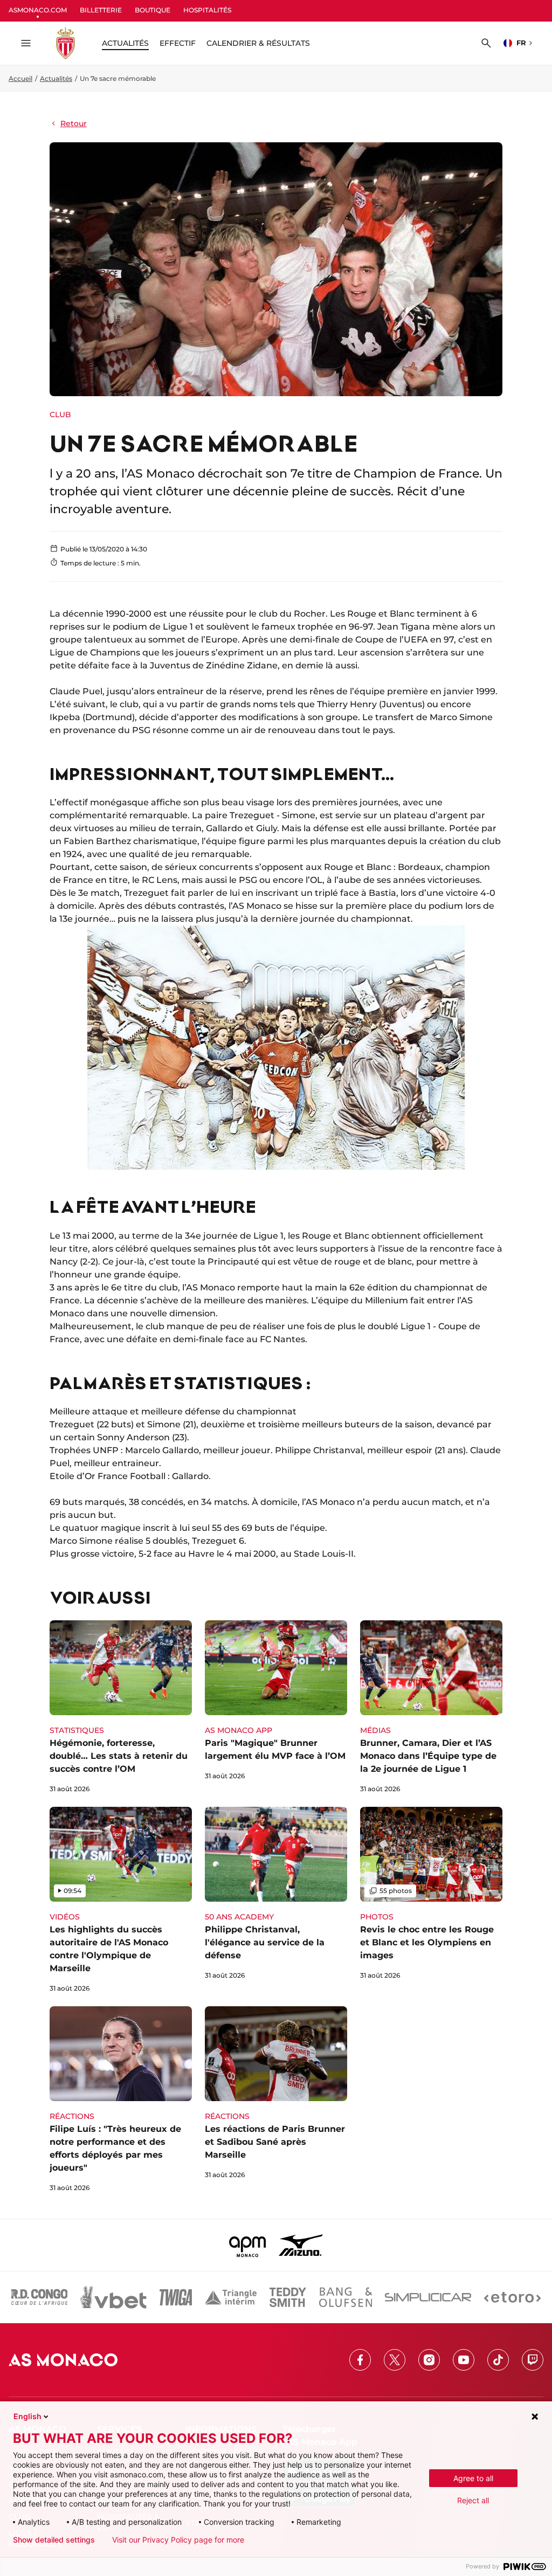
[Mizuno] (301, 2245)
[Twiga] (176, 2297)
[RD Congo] (40, 2297)
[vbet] (113, 2297)
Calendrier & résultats (258, 43)
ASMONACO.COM (38, 10)
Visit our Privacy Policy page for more (178, 2540)
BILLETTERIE (101, 10)
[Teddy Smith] (288, 2297)
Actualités (56, 78)
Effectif (178, 43)
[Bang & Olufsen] (346, 2297)
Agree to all (473, 2478)
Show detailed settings (54, 2540)
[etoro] (512, 2297)
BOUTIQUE (153, 10)
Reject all (473, 2500)
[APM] (248, 2245)
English (27, 2416)
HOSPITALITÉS (207, 10)
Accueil (20, 78)
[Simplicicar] (428, 2297)
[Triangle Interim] (231, 2297)
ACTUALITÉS (125, 43)
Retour (74, 123)
